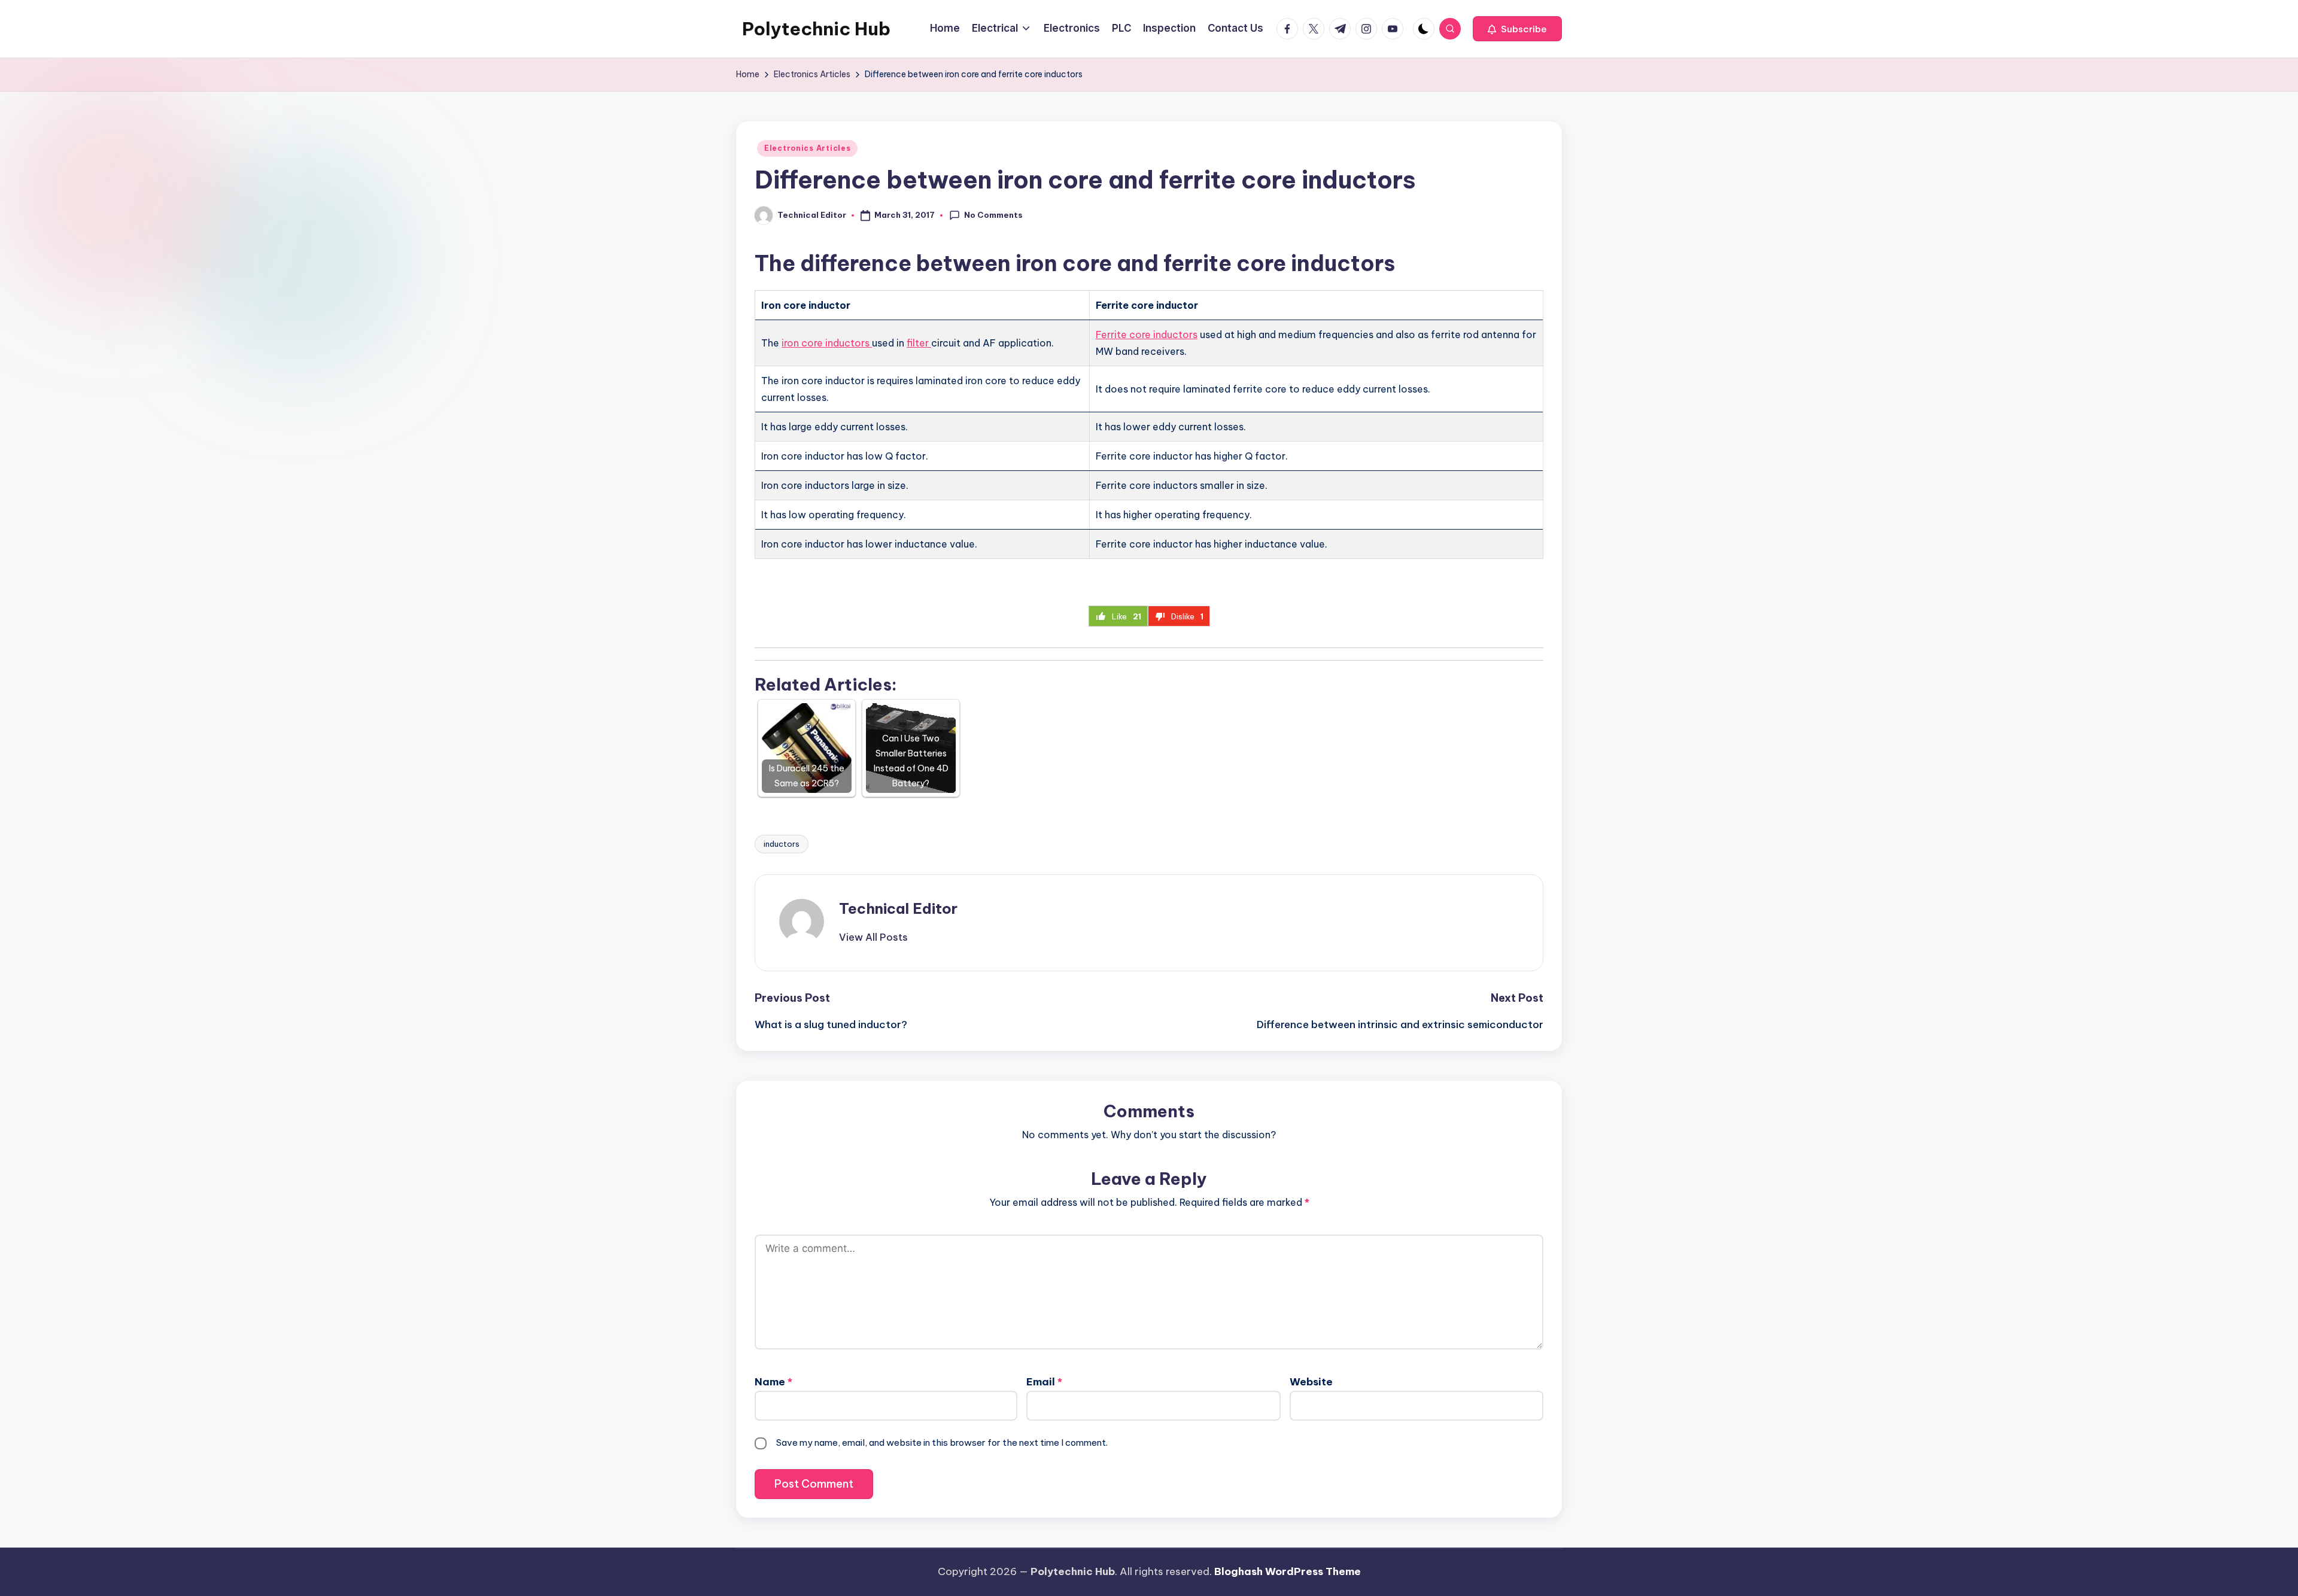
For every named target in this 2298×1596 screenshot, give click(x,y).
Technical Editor (898, 908)
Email (1044, 1382)
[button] (1517, 29)
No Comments (993, 215)
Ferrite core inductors (1147, 335)
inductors (782, 844)
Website (1311, 1382)
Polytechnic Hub (816, 29)
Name (773, 1382)
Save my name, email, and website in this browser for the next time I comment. (942, 1443)
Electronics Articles (807, 148)
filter (919, 343)
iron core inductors (827, 343)
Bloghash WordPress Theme (1288, 1571)
